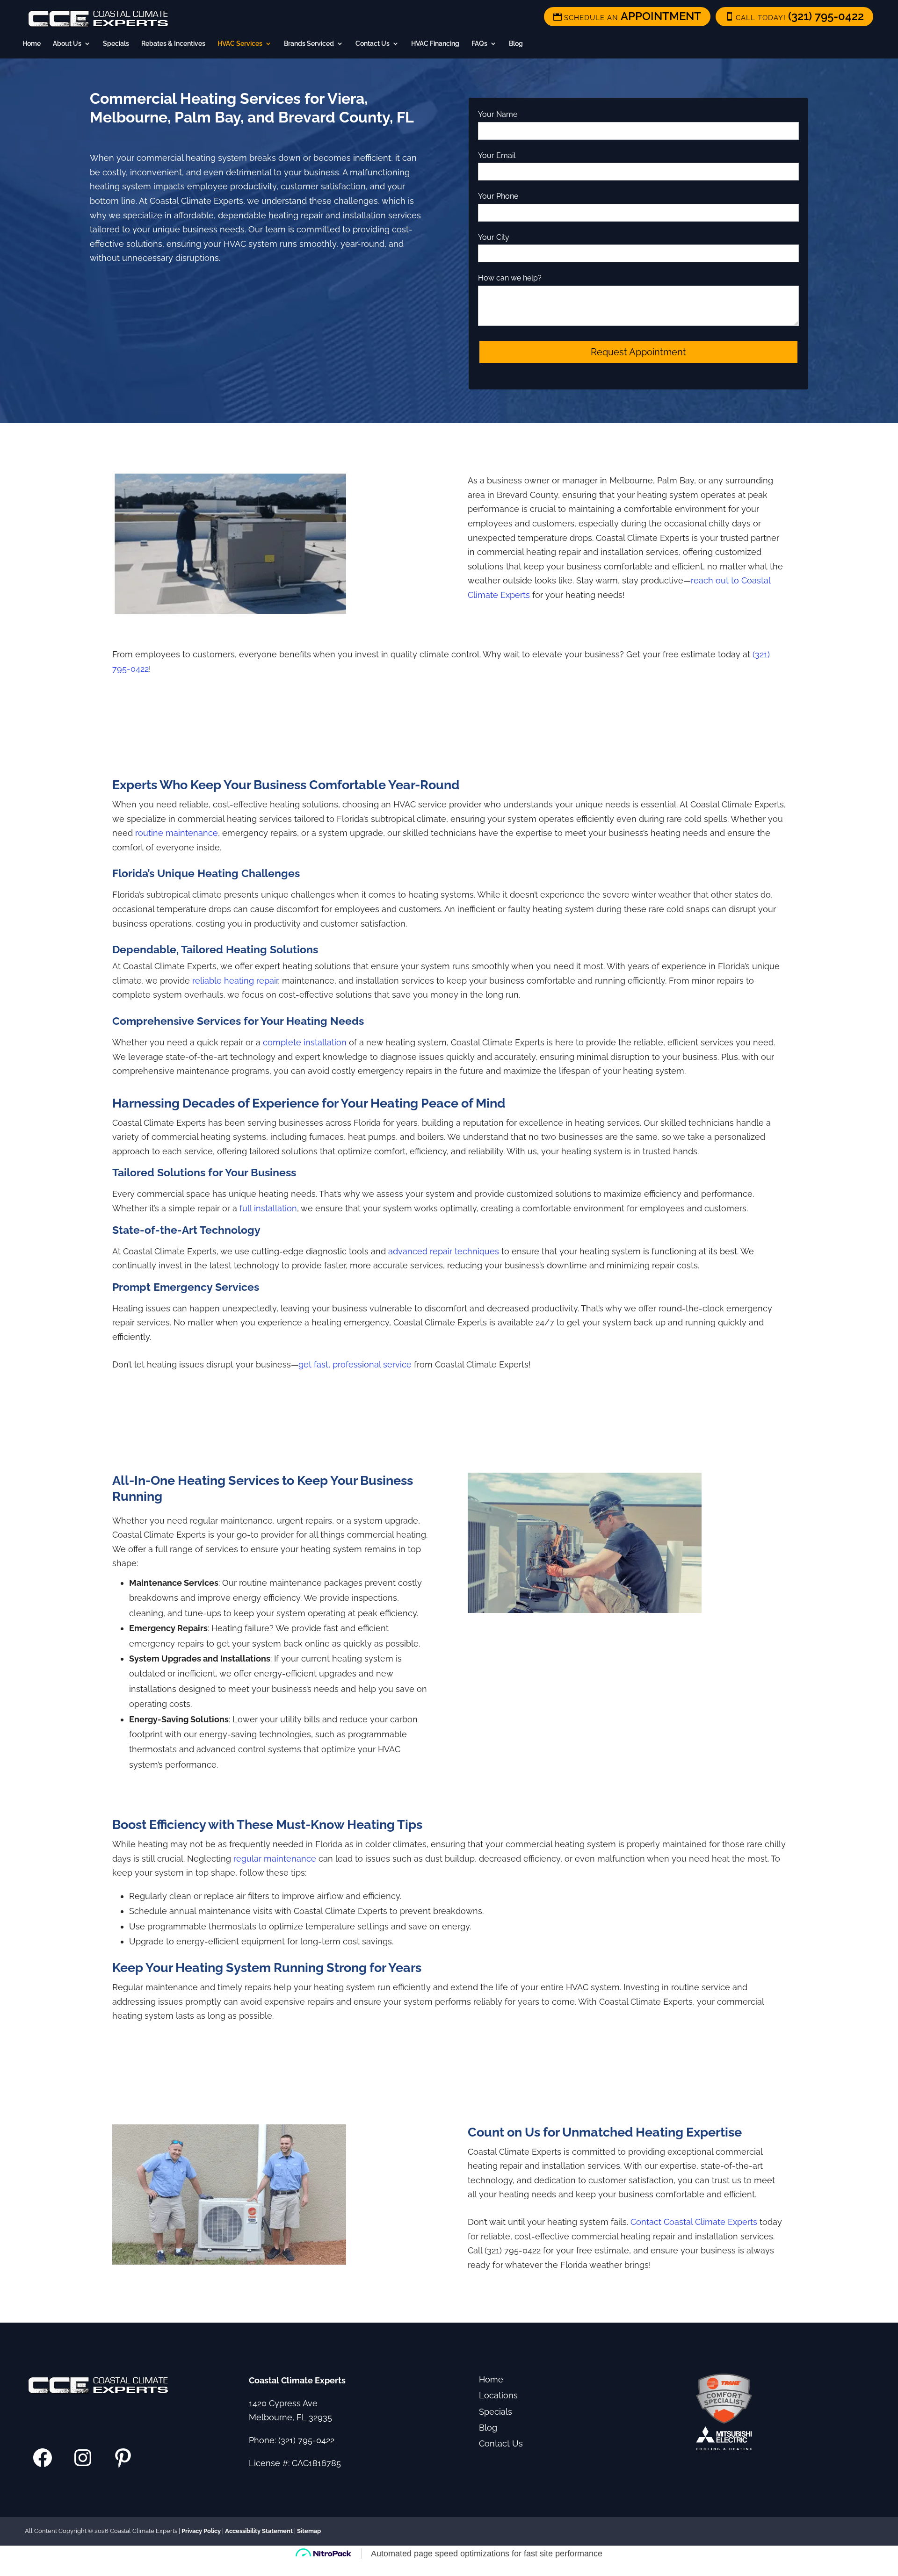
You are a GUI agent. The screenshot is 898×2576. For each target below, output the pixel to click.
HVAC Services (240, 44)
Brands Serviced (309, 44)
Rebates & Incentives (173, 44)
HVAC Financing (435, 44)
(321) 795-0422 (306, 2440)
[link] (794, 17)
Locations (498, 2395)
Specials (116, 44)
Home (32, 44)
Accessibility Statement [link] (259, 2531)
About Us (67, 44)
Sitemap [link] (309, 2531)
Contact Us (373, 44)
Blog (516, 44)
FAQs (479, 44)
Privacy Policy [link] (201, 2531)
